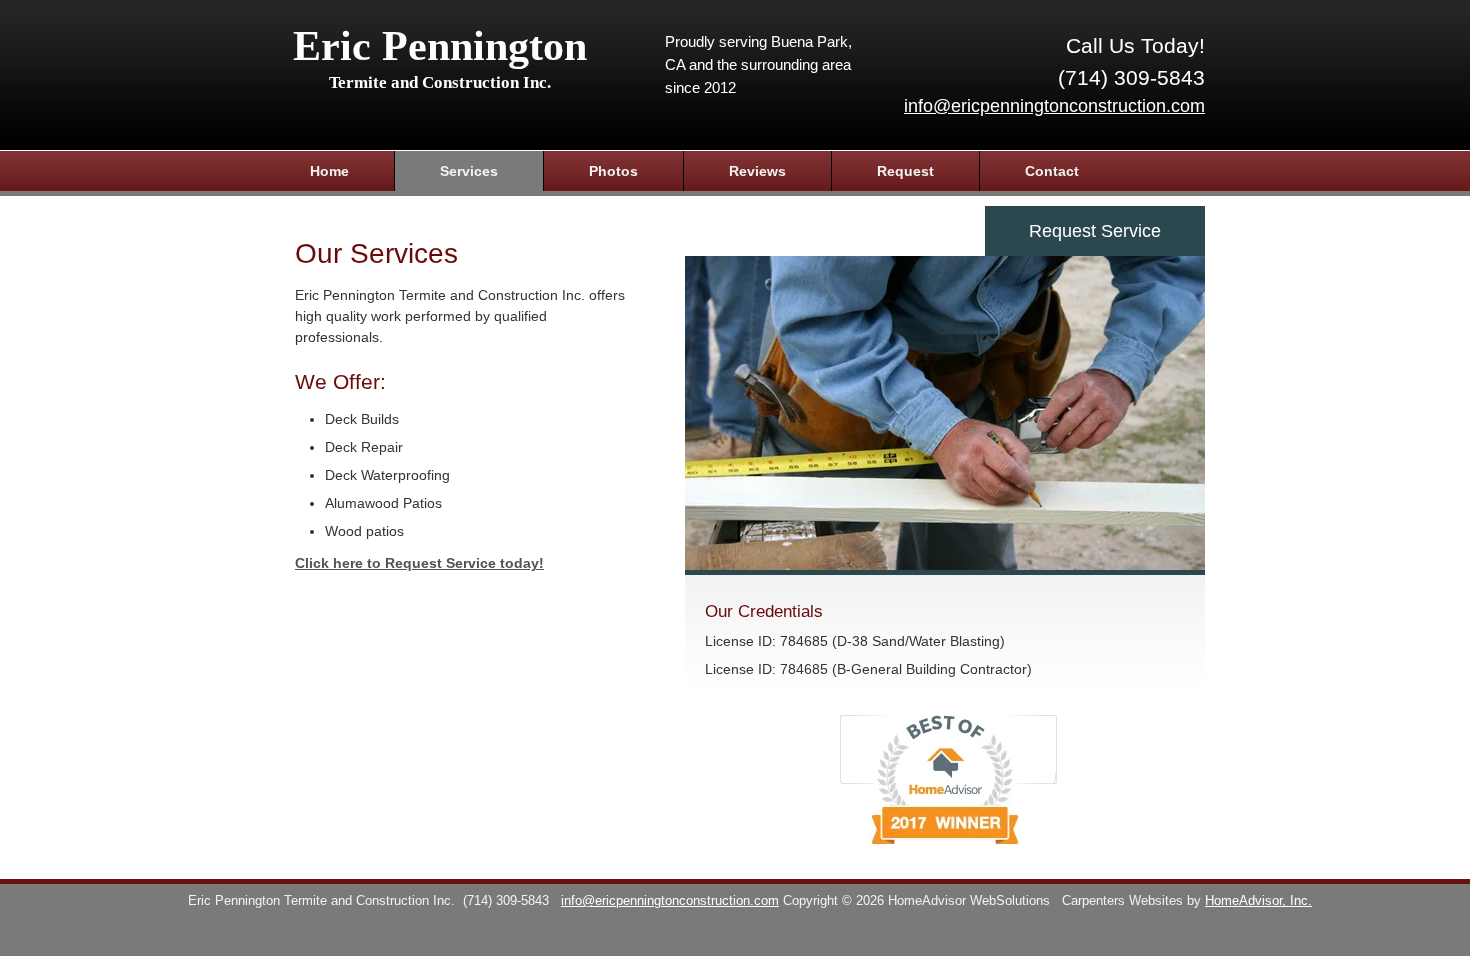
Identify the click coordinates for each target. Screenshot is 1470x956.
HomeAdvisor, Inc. (1258, 901)
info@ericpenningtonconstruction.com (1054, 106)
